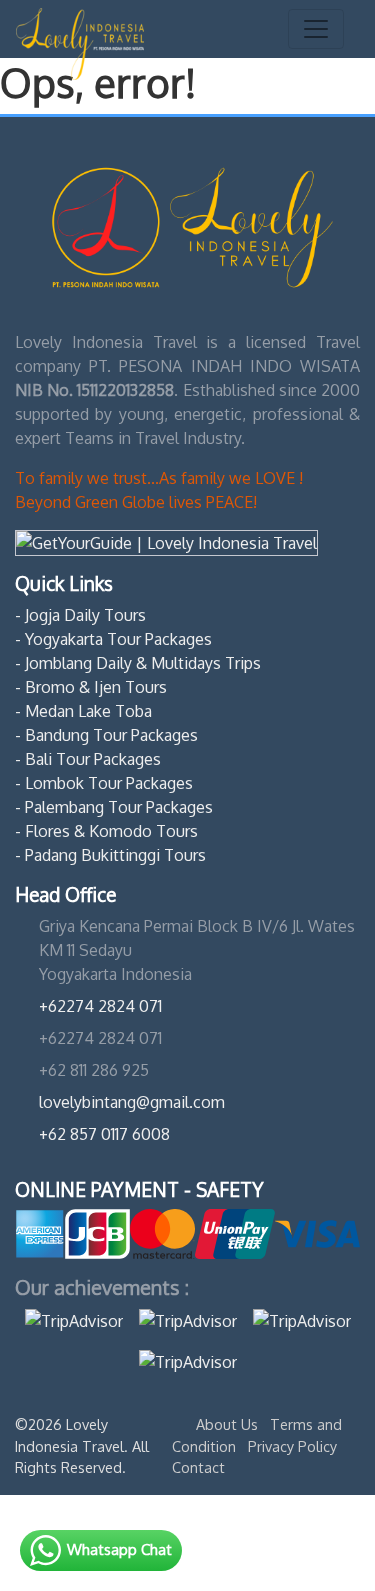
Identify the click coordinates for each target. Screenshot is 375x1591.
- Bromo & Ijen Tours (91, 687)
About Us (229, 1424)
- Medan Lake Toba (83, 711)
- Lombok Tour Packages (104, 783)
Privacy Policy (292, 1446)
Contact (198, 1467)
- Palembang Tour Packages (114, 807)
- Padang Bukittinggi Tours (110, 855)
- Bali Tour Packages (88, 759)
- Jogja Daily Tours (80, 615)
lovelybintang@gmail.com (132, 1102)
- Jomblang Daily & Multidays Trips (138, 663)
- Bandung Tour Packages (106, 735)
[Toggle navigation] (316, 29)
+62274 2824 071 (100, 1006)
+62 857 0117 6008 (104, 1134)
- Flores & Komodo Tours (106, 831)
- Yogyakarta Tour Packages (113, 639)
